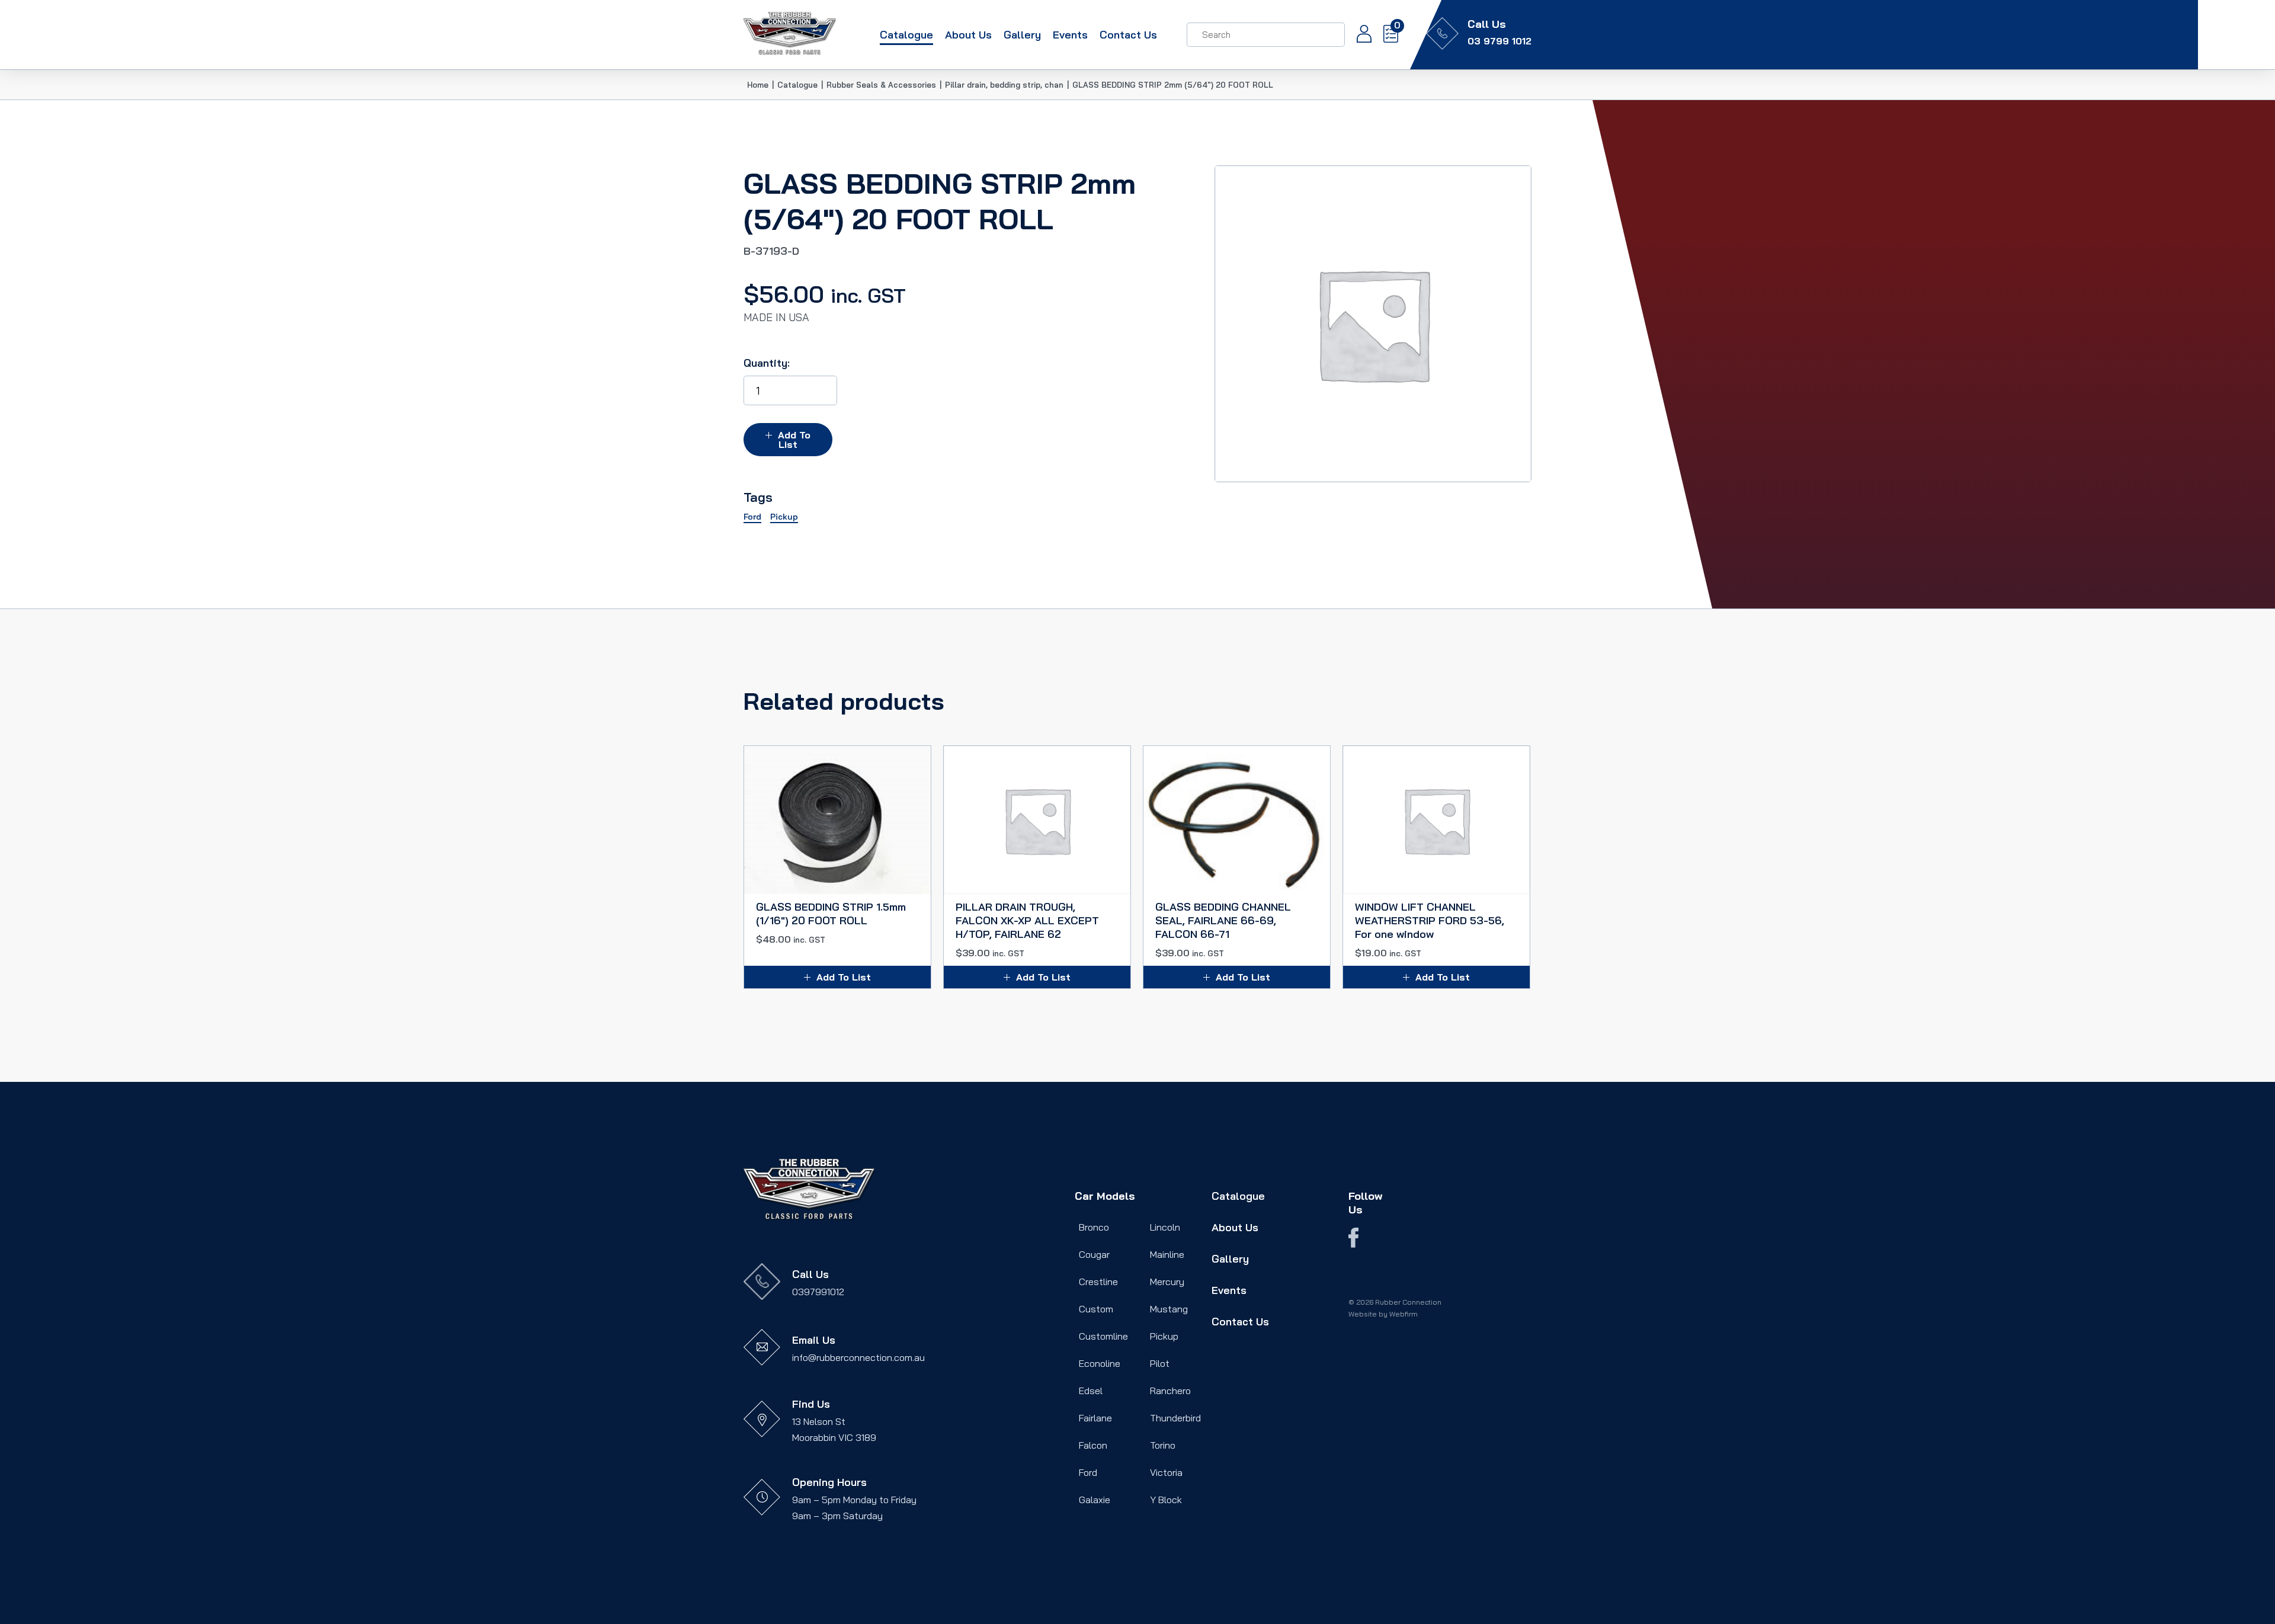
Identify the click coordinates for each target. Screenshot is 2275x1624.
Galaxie (1095, 1500)
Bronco (1094, 1227)
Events (1070, 35)
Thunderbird (1175, 1418)
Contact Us (1128, 35)
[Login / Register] (1358, 35)
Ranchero (1170, 1391)
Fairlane (1095, 1418)
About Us (968, 35)
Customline (1103, 1336)
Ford (1088, 1472)
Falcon (1093, 1445)
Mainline (1167, 1254)
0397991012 (818, 1292)
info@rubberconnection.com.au (858, 1357)
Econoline (1100, 1363)
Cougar (1094, 1254)
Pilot (1160, 1363)
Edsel (1091, 1391)
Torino (1163, 1445)
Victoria (1166, 1472)
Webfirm (1404, 1314)
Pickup (1164, 1336)
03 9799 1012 (1499, 41)
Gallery (1022, 35)
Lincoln (1165, 1227)
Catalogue (906, 35)
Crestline (1098, 1282)
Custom (1096, 1309)
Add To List (794, 440)
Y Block (1166, 1500)
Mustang (1169, 1309)
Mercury (1167, 1282)
